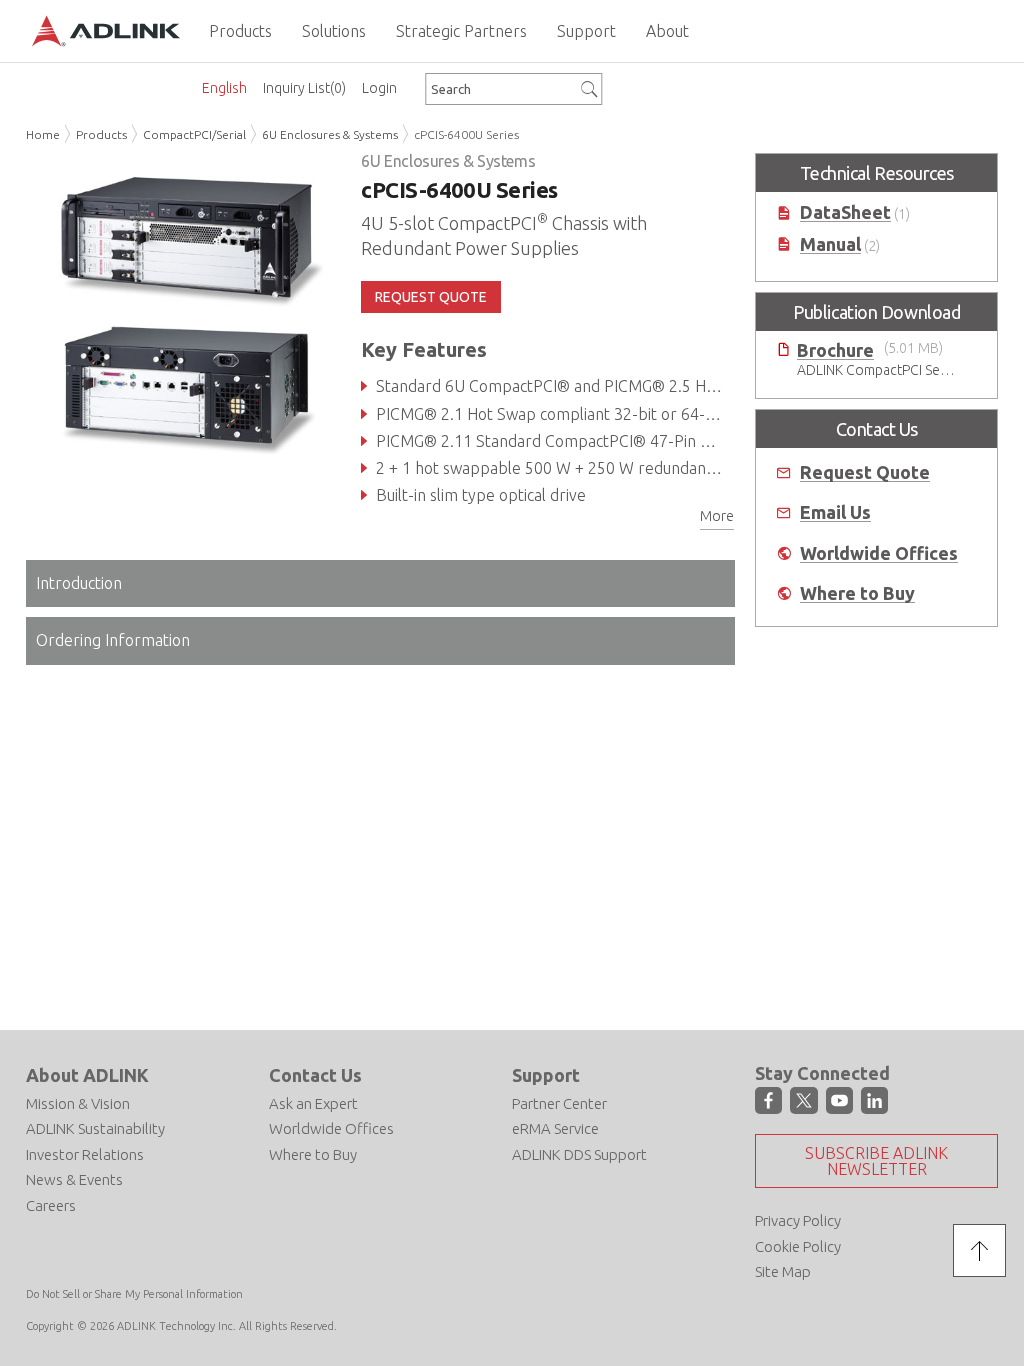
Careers (51, 1205)
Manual (830, 244)
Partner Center (559, 1103)
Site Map (783, 1271)
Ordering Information (113, 640)
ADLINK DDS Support (579, 1154)
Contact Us (315, 1075)
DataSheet (845, 212)
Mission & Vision (78, 1103)
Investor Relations (85, 1154)
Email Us (835, 512)
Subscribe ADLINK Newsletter (876, 1161)
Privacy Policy (798, 1220)
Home (43, 134)
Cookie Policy (798, 1246)
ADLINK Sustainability (95, 1128)
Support (546, 1075)
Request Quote (865, 472)
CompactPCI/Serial (194, 134)
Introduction (79, 583)
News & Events (74, 1179)
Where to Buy (857, 593)
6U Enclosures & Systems (330, 134)
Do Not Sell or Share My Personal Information (134, 1294)
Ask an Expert (313, 1103)
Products (101, 134)
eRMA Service (555, 1128)
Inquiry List (304, 88)
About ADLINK (87, 1075)
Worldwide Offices (879, 553)
